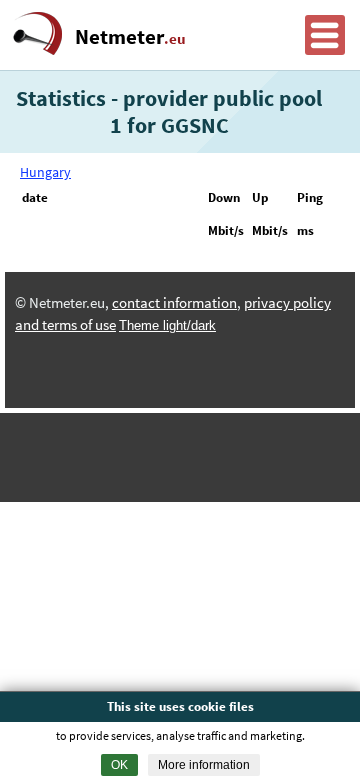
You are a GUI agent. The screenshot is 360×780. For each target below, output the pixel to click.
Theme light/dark (167, 325)
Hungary (45, 172)
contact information (174, 303)
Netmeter (130, 37)
